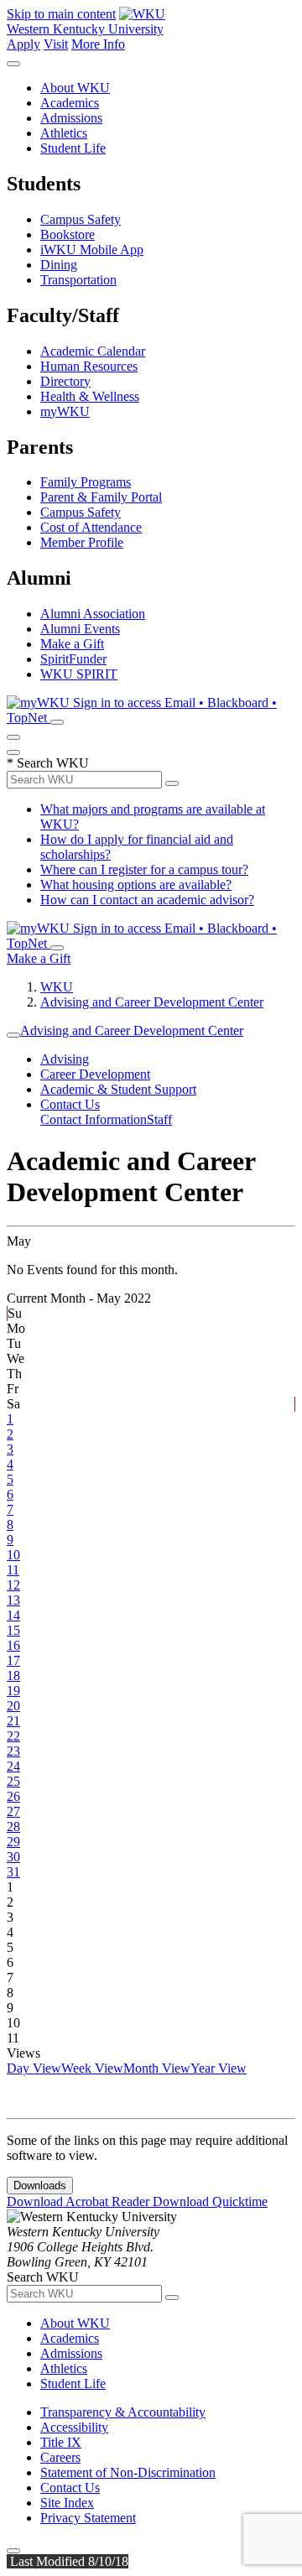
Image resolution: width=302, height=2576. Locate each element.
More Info (98, 44)
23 (13, 1751)
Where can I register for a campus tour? (144, 869)
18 (13, 1676)
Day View (34, 2068)
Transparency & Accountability (123, 2412)
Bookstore (68, 234)
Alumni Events (80, 629)
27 (13, 1811)
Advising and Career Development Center (152, 1002)
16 (13, 1645)
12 (13, 1585)
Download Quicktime (210, 2201)
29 (13, 1842)
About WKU (75, 88)
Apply (23, 44)
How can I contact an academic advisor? (147, 900)
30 (13, 1857)
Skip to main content (61, 14)
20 (13, 1706)
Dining (59, 265)
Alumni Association (93, 614)
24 (13, 1766)
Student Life (73, 148)
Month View (157, 2068)
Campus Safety (81, 219)
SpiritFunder (73, 659)
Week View (92, 2068)
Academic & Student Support (118, 1089)
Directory (65, 381)
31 (13, 1872)
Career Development (95, 1074)
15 (13, 1630)
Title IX (61, 2442)
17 (13, 1660)
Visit (56, 44)
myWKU (65, 411)
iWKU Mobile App (92, 250)
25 (13, 1781)
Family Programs (86, 482)
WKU (57, 987)
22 (13, 1736)
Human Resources (89, 366)
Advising (65, 1059)
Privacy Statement (88, 2518)
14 (13, 1615)
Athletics (64, 133)
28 (13, 1827)
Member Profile (82, 542)
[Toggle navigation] (13, 1035)
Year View (219, 2068)
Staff (159, 1119)
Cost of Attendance (91, 527)
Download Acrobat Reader (80, 2201)
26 (13, 1796)
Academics (70, 103)
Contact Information (94, 1119)
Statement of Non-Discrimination (128, 2472)
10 (13, 1555)
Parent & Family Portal (101, 497)
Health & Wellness (90, 396)
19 (13, 1691)
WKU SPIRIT (79, 674)
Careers (60, 2457)
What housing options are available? (136, 885)
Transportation (78, 280)
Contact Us (70, 1104)
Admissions (71, 118)
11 (13, 1570)
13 (13, 1600)
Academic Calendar (93, 351)
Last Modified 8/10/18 (68, 2561)
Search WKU (48, 763)
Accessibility (74, 2427)
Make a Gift (72, 644)
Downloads (40, 2186)
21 (13, 1721)
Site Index (67, 2503)
